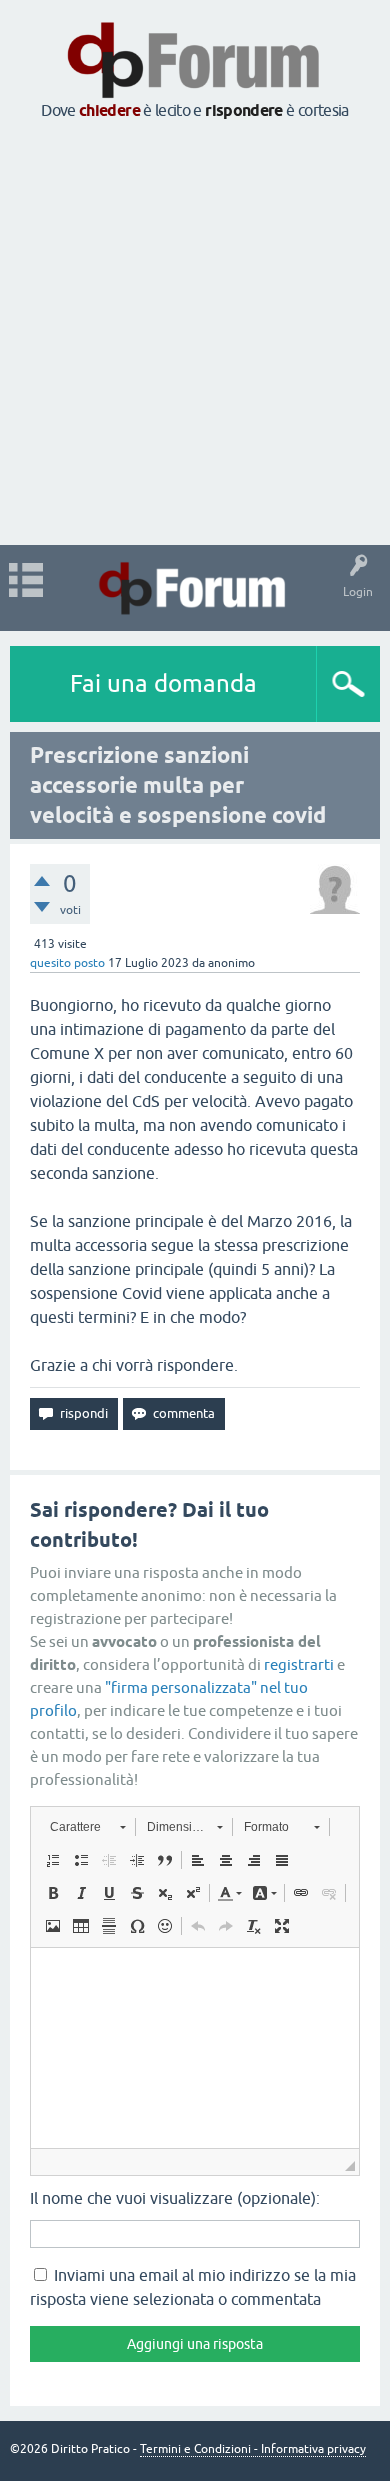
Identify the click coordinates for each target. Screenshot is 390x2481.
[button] (87, 1827)
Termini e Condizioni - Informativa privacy (253, 2449)
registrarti (299, 1664)
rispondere (244, 110)
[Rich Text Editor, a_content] (195, 2048)
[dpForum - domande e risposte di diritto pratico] (194, 588)
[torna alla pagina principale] (195, 92)
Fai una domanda (163, 683)
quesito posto (67, 963)
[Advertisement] (195, 334)
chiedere (109, 110)
